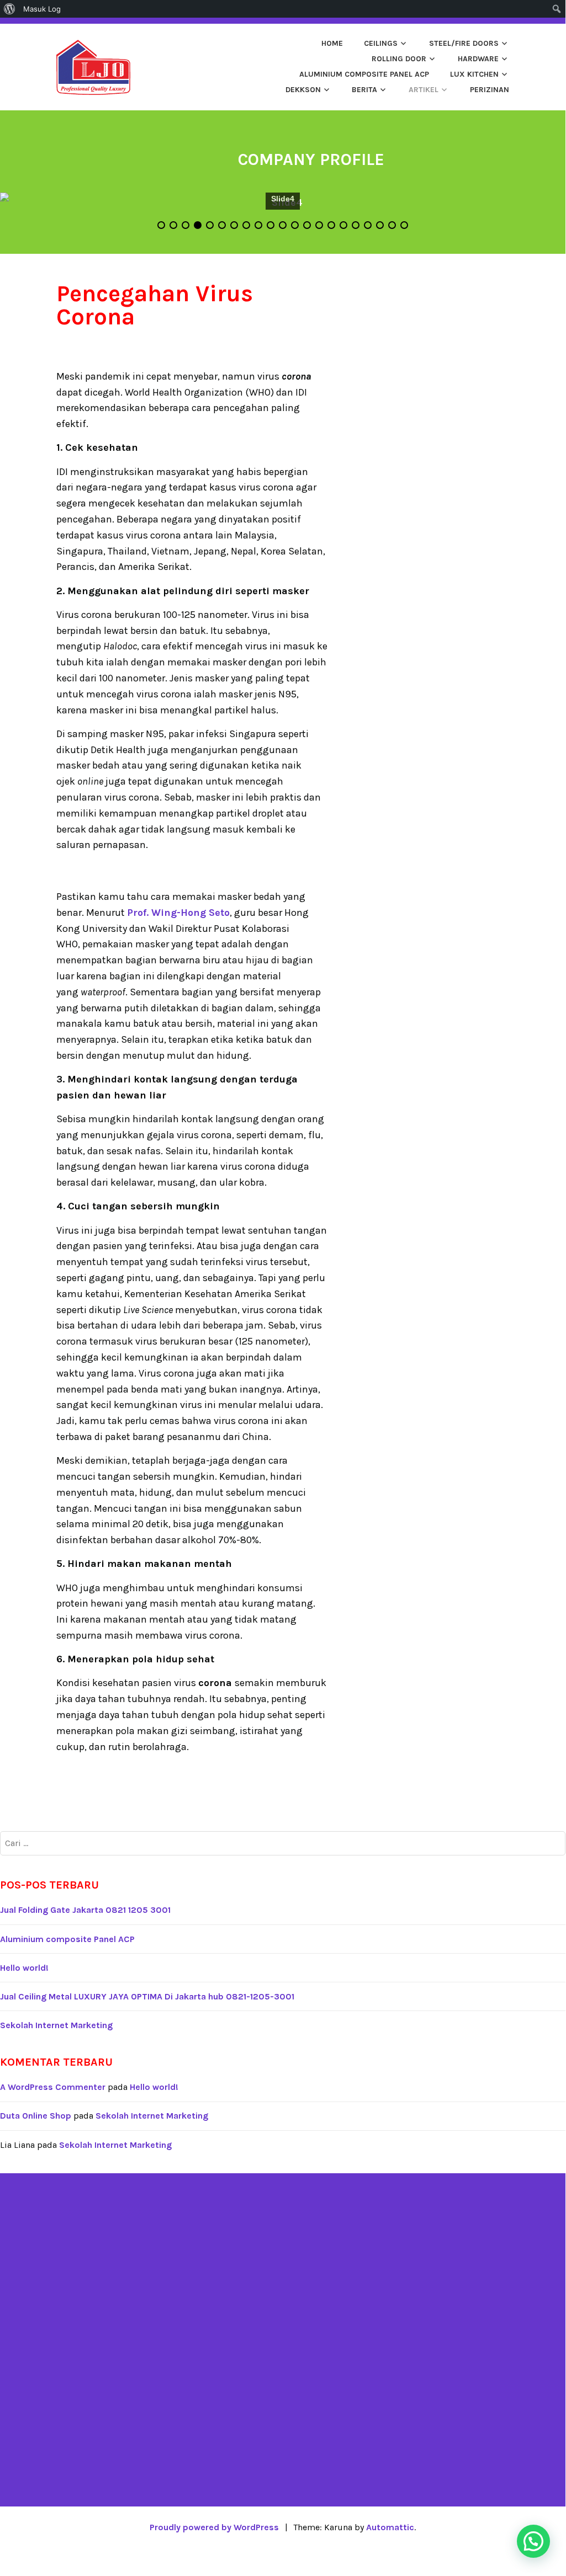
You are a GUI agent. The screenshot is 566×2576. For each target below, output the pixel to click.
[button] (533, 2541)
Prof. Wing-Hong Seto (178, 913)
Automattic (390, 2527)
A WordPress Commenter (53, 2087)
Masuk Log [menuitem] (42, 9)
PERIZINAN (490, 90)
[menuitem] (10, 9)
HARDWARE (478, 59)
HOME (332, 43)
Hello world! (24, 1968)
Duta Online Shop (36, 2116)
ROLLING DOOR (399, 59)
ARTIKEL (424, 90)
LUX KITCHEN (474, 74)
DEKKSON (303, 90)
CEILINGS (381, 43)
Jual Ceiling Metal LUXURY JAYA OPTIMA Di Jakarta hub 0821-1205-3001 (147, 1996)
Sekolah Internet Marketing (56, 2025)
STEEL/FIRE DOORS (464, 43)
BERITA (364, 90)
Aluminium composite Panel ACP (364, 74)
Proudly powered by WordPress (214, 2527)
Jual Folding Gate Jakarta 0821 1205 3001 (85, 1910)
